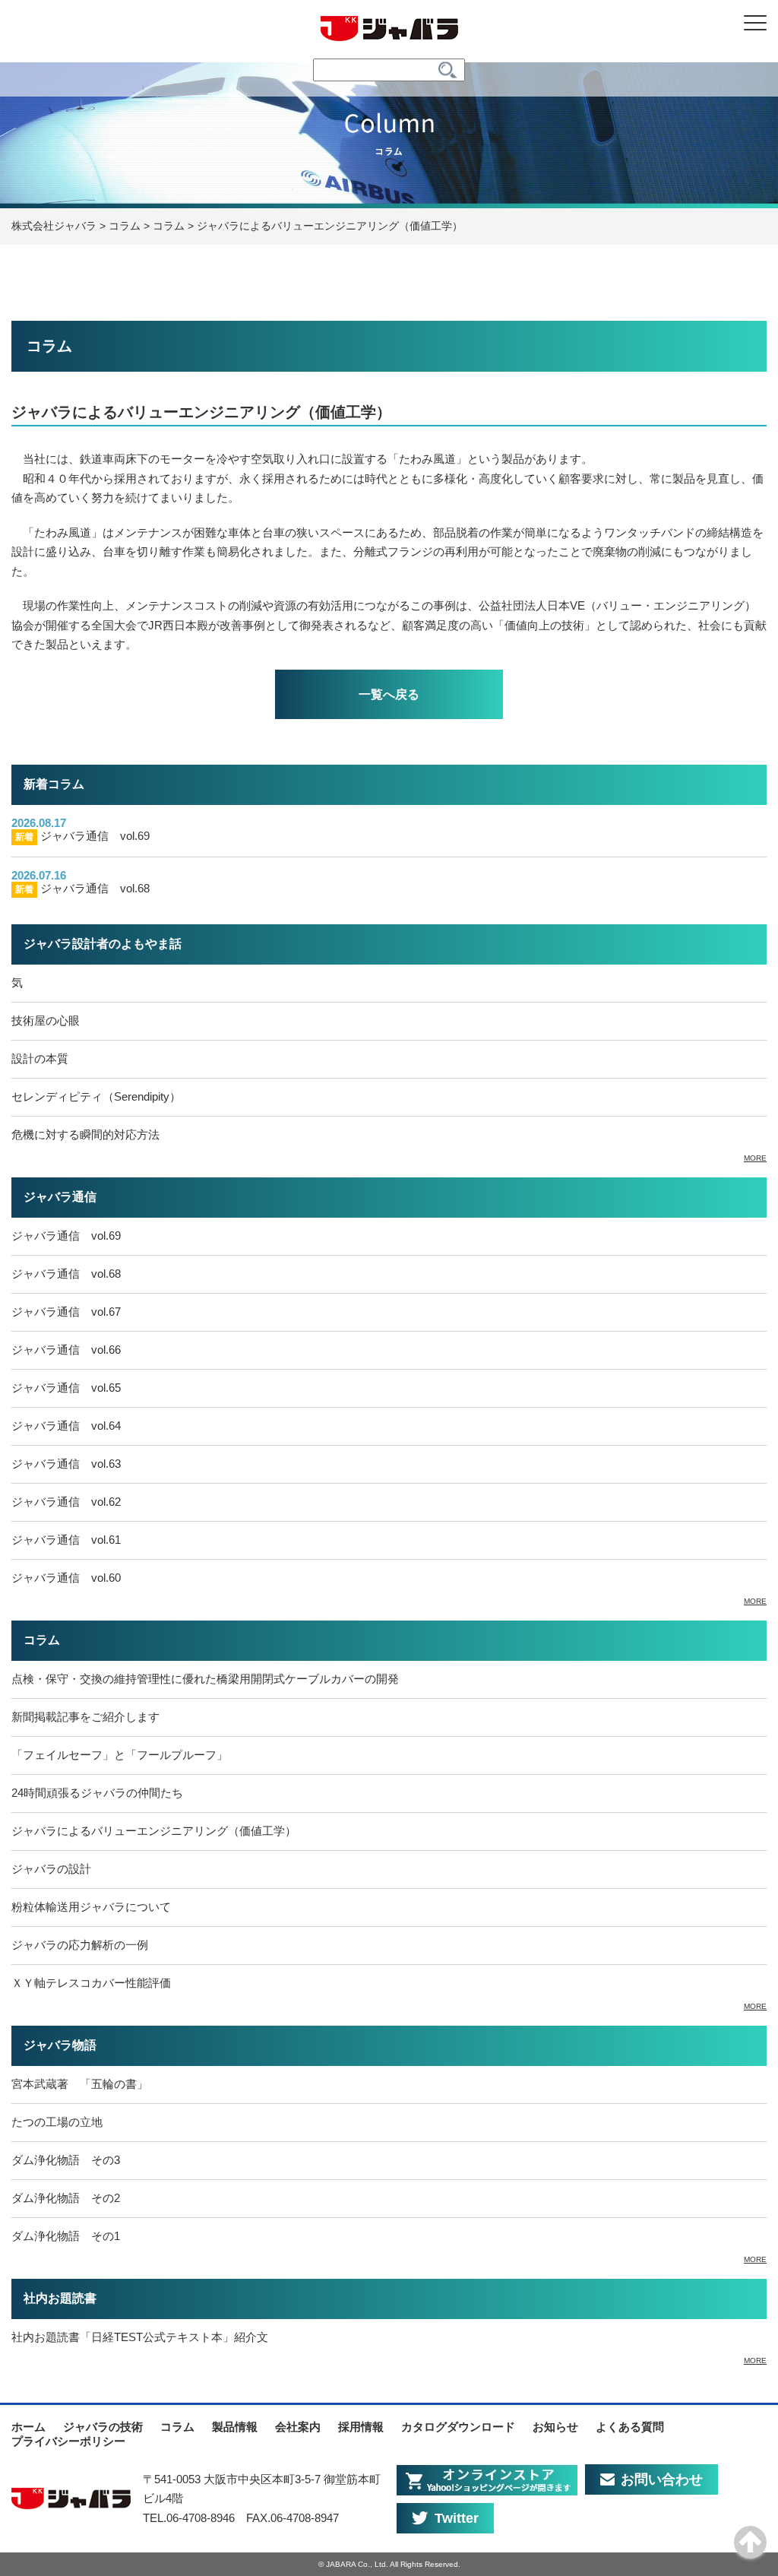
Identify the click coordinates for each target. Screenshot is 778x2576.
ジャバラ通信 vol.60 (66, 1578)
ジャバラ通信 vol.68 (82, 888)
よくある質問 (630, 2427)
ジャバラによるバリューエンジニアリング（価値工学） (154, 1831)
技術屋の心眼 (46, 1020)
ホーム (28, 2427)
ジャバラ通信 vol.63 (66, 1464)
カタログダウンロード (458, 2427)
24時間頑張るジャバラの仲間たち (97, 1793)
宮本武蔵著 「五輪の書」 (80, 2084)
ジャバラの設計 (51, 1869)
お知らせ (555, 2427)
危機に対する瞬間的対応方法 (85, 1134)
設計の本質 (40, 1058)
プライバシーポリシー (68, 2441)
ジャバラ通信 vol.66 (66, 1350)
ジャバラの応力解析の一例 (80, 1945)
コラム (177, 2427)
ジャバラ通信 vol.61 (66, 1540)
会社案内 (298, 2427)
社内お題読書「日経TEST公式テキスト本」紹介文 (140, 2337)
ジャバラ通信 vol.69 (82, 836)
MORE (755, 1158)
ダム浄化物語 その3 (66, 2160)
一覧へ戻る (389, 694)
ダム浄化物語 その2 (66, 2198)
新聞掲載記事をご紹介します (85, 1717)
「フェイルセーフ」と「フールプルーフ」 (120, 1755)
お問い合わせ (662, 2479)
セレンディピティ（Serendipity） (96, 1096)
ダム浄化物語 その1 (66, 2236)
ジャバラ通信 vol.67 (66, 1312)
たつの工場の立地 (57, 2122)
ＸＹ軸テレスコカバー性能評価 (91, 1983)
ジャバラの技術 (103, 2427)
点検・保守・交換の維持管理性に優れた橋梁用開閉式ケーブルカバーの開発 (205, 1679)
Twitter (457, 2518)
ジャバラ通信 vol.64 (66, 1426)
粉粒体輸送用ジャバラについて (91, 1907)
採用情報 (361, 2427)
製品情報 (235, 2427)
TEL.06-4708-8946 (189, 2518)
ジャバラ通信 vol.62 (66, 1502)
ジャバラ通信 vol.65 (66, 1388)
